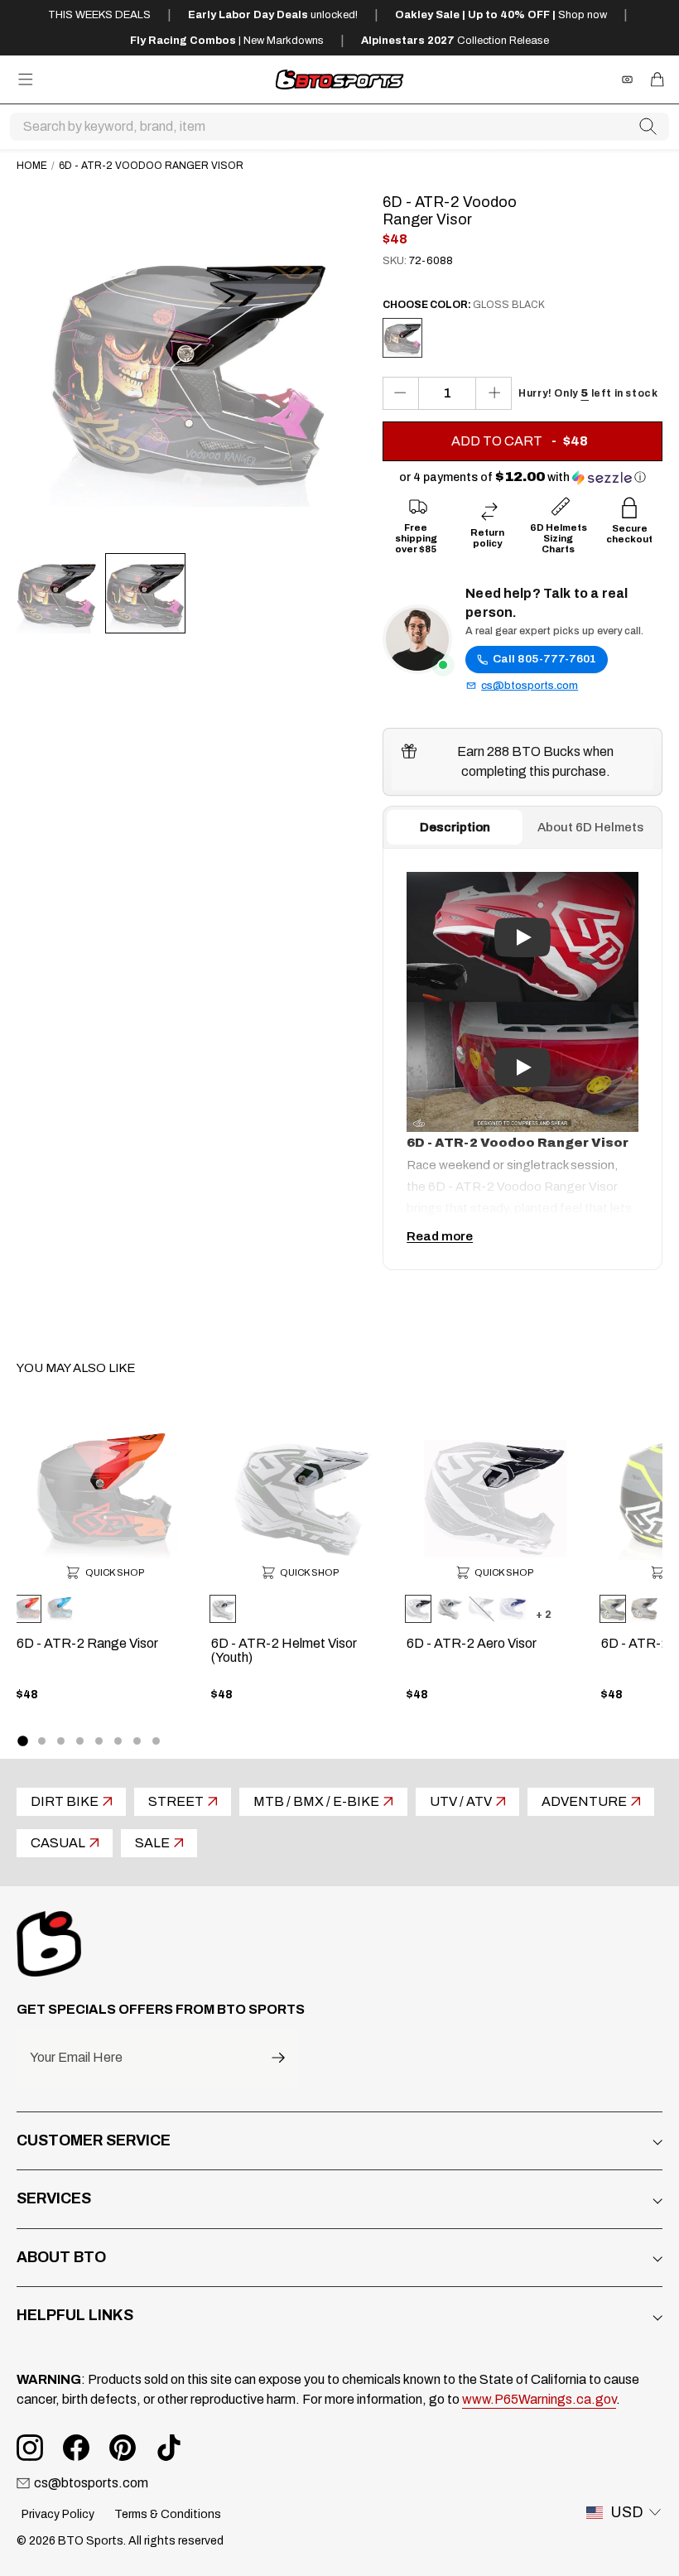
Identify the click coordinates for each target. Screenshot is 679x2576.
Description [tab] (455, 827)
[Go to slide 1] (22, 1741)
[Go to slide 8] (156, 1741)
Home (32, 166)
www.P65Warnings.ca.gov (539, 2399)
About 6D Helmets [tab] (590, 827)
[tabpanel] (522, 1059)
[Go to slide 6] (118, 1741)
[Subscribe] (278, 2058)
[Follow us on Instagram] (30, 2448)
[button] (522, 477)
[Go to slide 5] (99, 1741)
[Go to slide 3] (61, 1741)
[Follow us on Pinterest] (123, 2448)
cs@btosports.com (530, 686)
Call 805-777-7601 (544, 659)
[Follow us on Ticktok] (169, 2448)
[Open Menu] (26, 79)
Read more (440, 1236)
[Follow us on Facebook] (76, 2448)
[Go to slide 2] (42, 1741)
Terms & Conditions (168, 2514)
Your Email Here (76, 2058)
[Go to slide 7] (137, 1741)
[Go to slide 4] (80, 1741)
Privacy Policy (58, 2514)
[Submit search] (648, 127)
